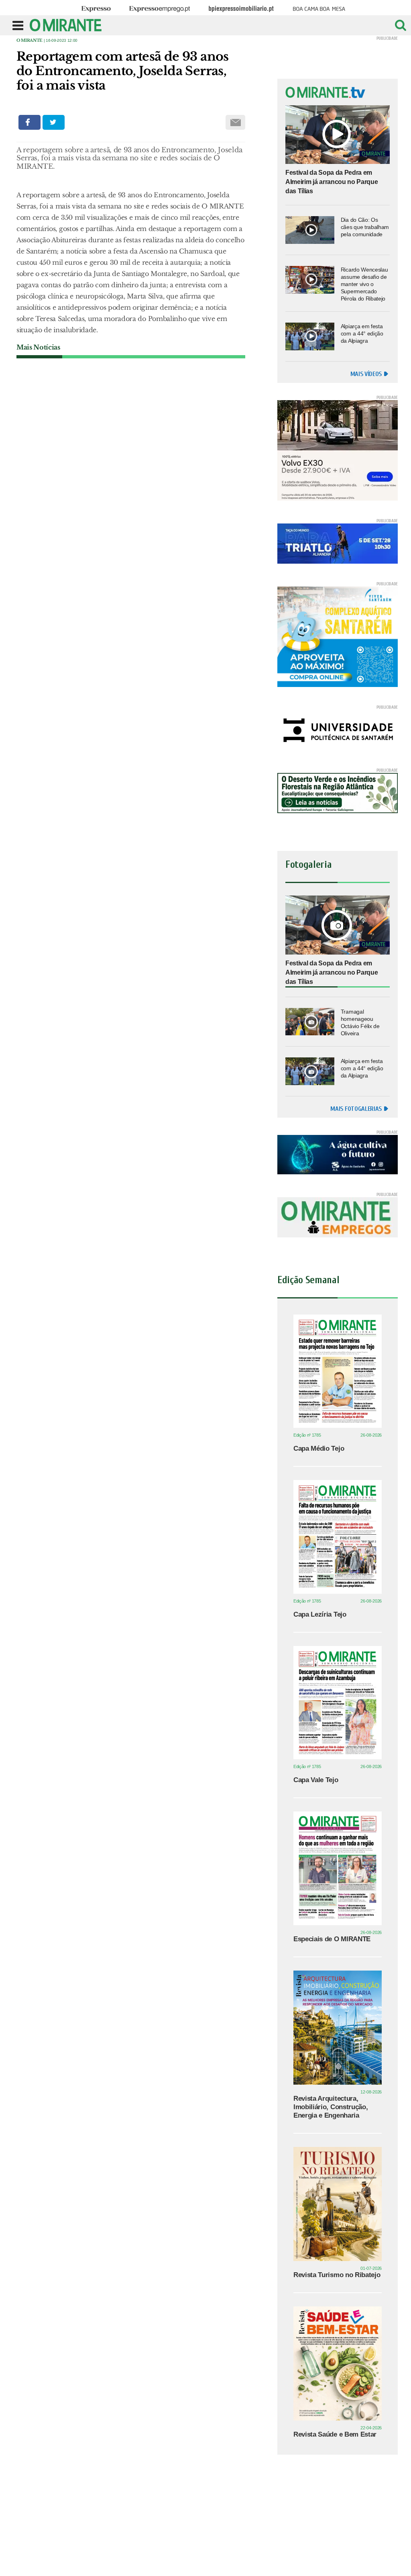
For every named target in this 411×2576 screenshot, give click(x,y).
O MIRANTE (30, 40)
